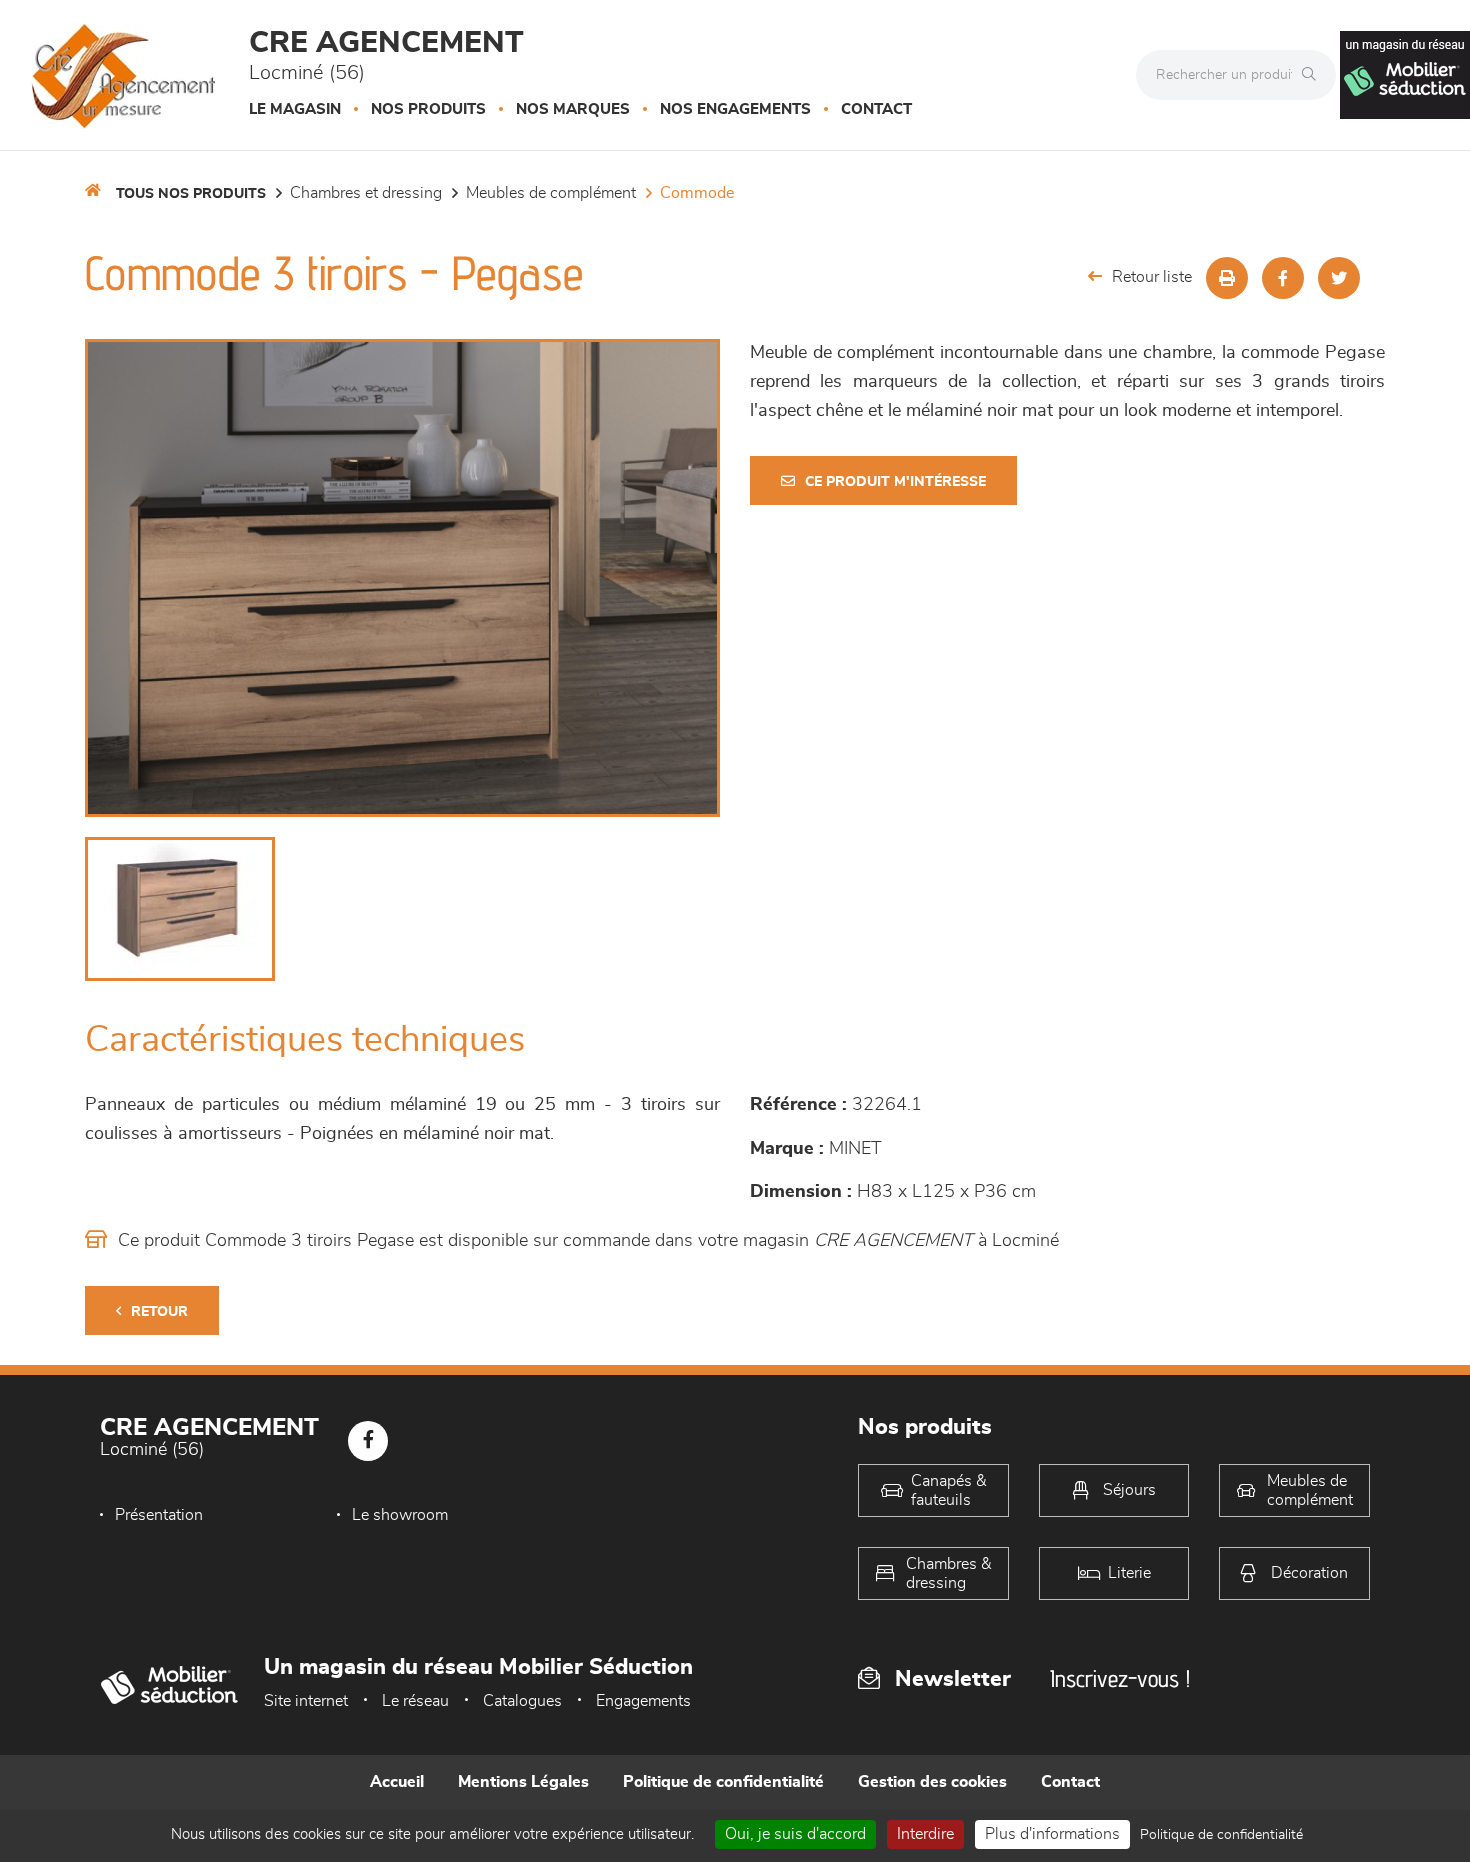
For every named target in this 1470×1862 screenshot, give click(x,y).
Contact (876, 109)
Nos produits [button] (428, 109)
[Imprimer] (1227, 278)
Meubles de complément (551, 193)
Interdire (925, 1834)
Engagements (643, 1701)
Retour (159, 1312)
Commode (697, 193)
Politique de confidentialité (723, 1782)
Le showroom (400, 1515)
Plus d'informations (1052, 1834)
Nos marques (573, 109)
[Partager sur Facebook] (1283, 278)
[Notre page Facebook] (368, 1441)
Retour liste (1152, 277)
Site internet (306, 1701)
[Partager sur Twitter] (1339, 278)
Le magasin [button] (295, 109)
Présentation (159, 1515)
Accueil (397, 1782)
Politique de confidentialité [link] (1221, 1835)
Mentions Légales (523, 1782)
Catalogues (522, 1701)
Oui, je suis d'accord (795, 1834)
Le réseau (415, 1701)
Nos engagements (735, 109)
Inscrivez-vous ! (1120, 1678)
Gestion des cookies (932, 1782)
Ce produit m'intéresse (895, 482)
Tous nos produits (191, 194)
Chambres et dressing (366, 193)
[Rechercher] (1314, 75)
